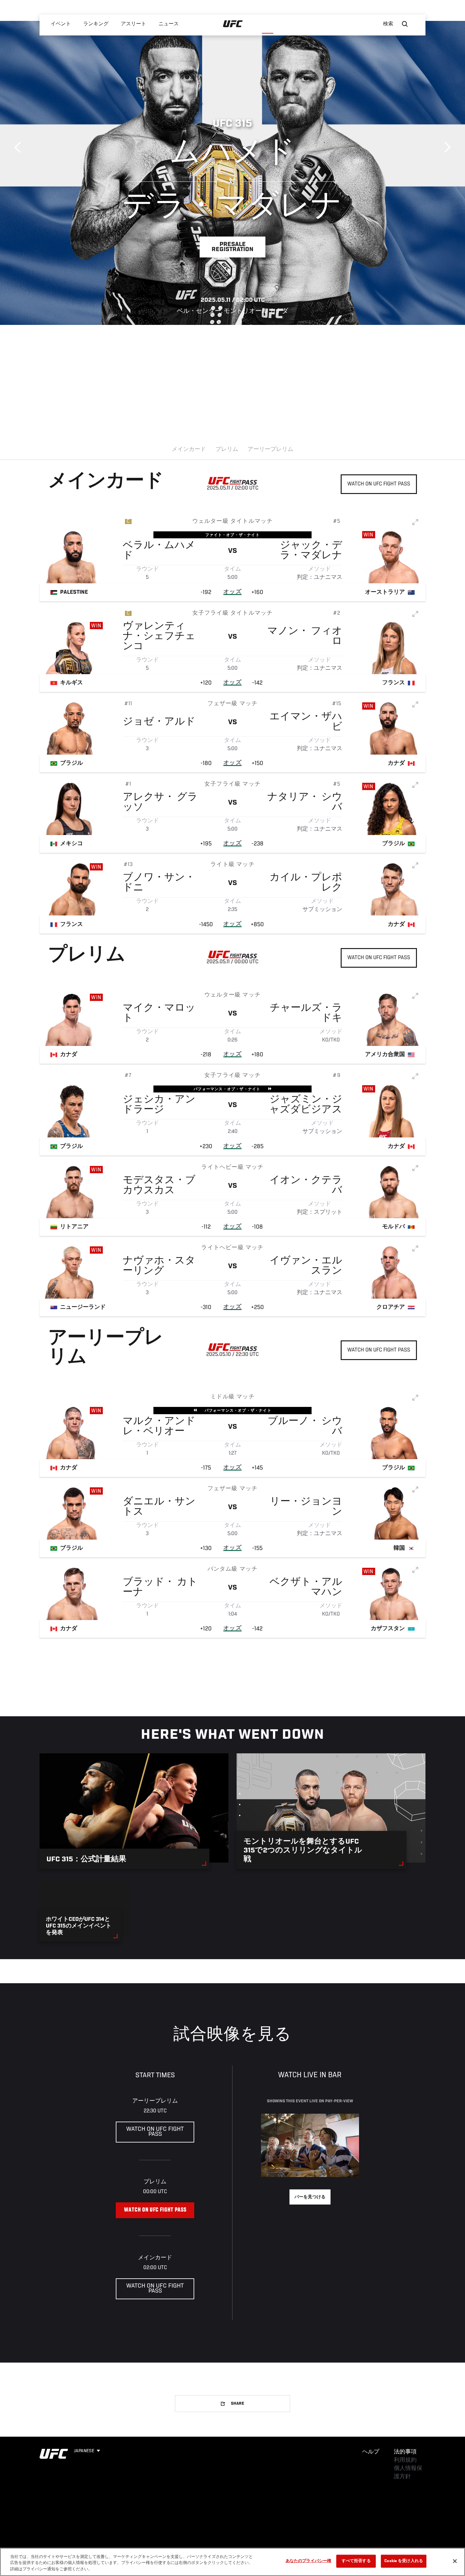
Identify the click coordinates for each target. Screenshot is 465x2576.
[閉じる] (455, 2561)
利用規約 (405, 2460)
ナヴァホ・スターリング (159, 1266)
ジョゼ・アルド (159, 722)
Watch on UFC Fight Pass (379, 484)
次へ (445, 147)
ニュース (169, 24)
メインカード (189, 450)
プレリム (227, 450)
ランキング (96, 24)
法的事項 (405, 2452)
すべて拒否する (356, 2561)
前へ (20, 147)
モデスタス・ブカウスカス (159, 1186)
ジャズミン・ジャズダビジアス (306, 1105)
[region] (232, 2562)
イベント (61, 24)
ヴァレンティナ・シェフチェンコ (159, 637)
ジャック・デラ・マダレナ (311, 551)
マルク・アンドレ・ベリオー (159, 1427)
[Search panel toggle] (405, 24)
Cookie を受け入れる (404, 2561)
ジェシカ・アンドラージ (159, 1105)
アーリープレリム (270, 450)
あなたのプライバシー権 (308, 2561)
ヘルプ (371, 2452)
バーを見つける (310, 2197)
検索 (388, 24)
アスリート (134, 24)
